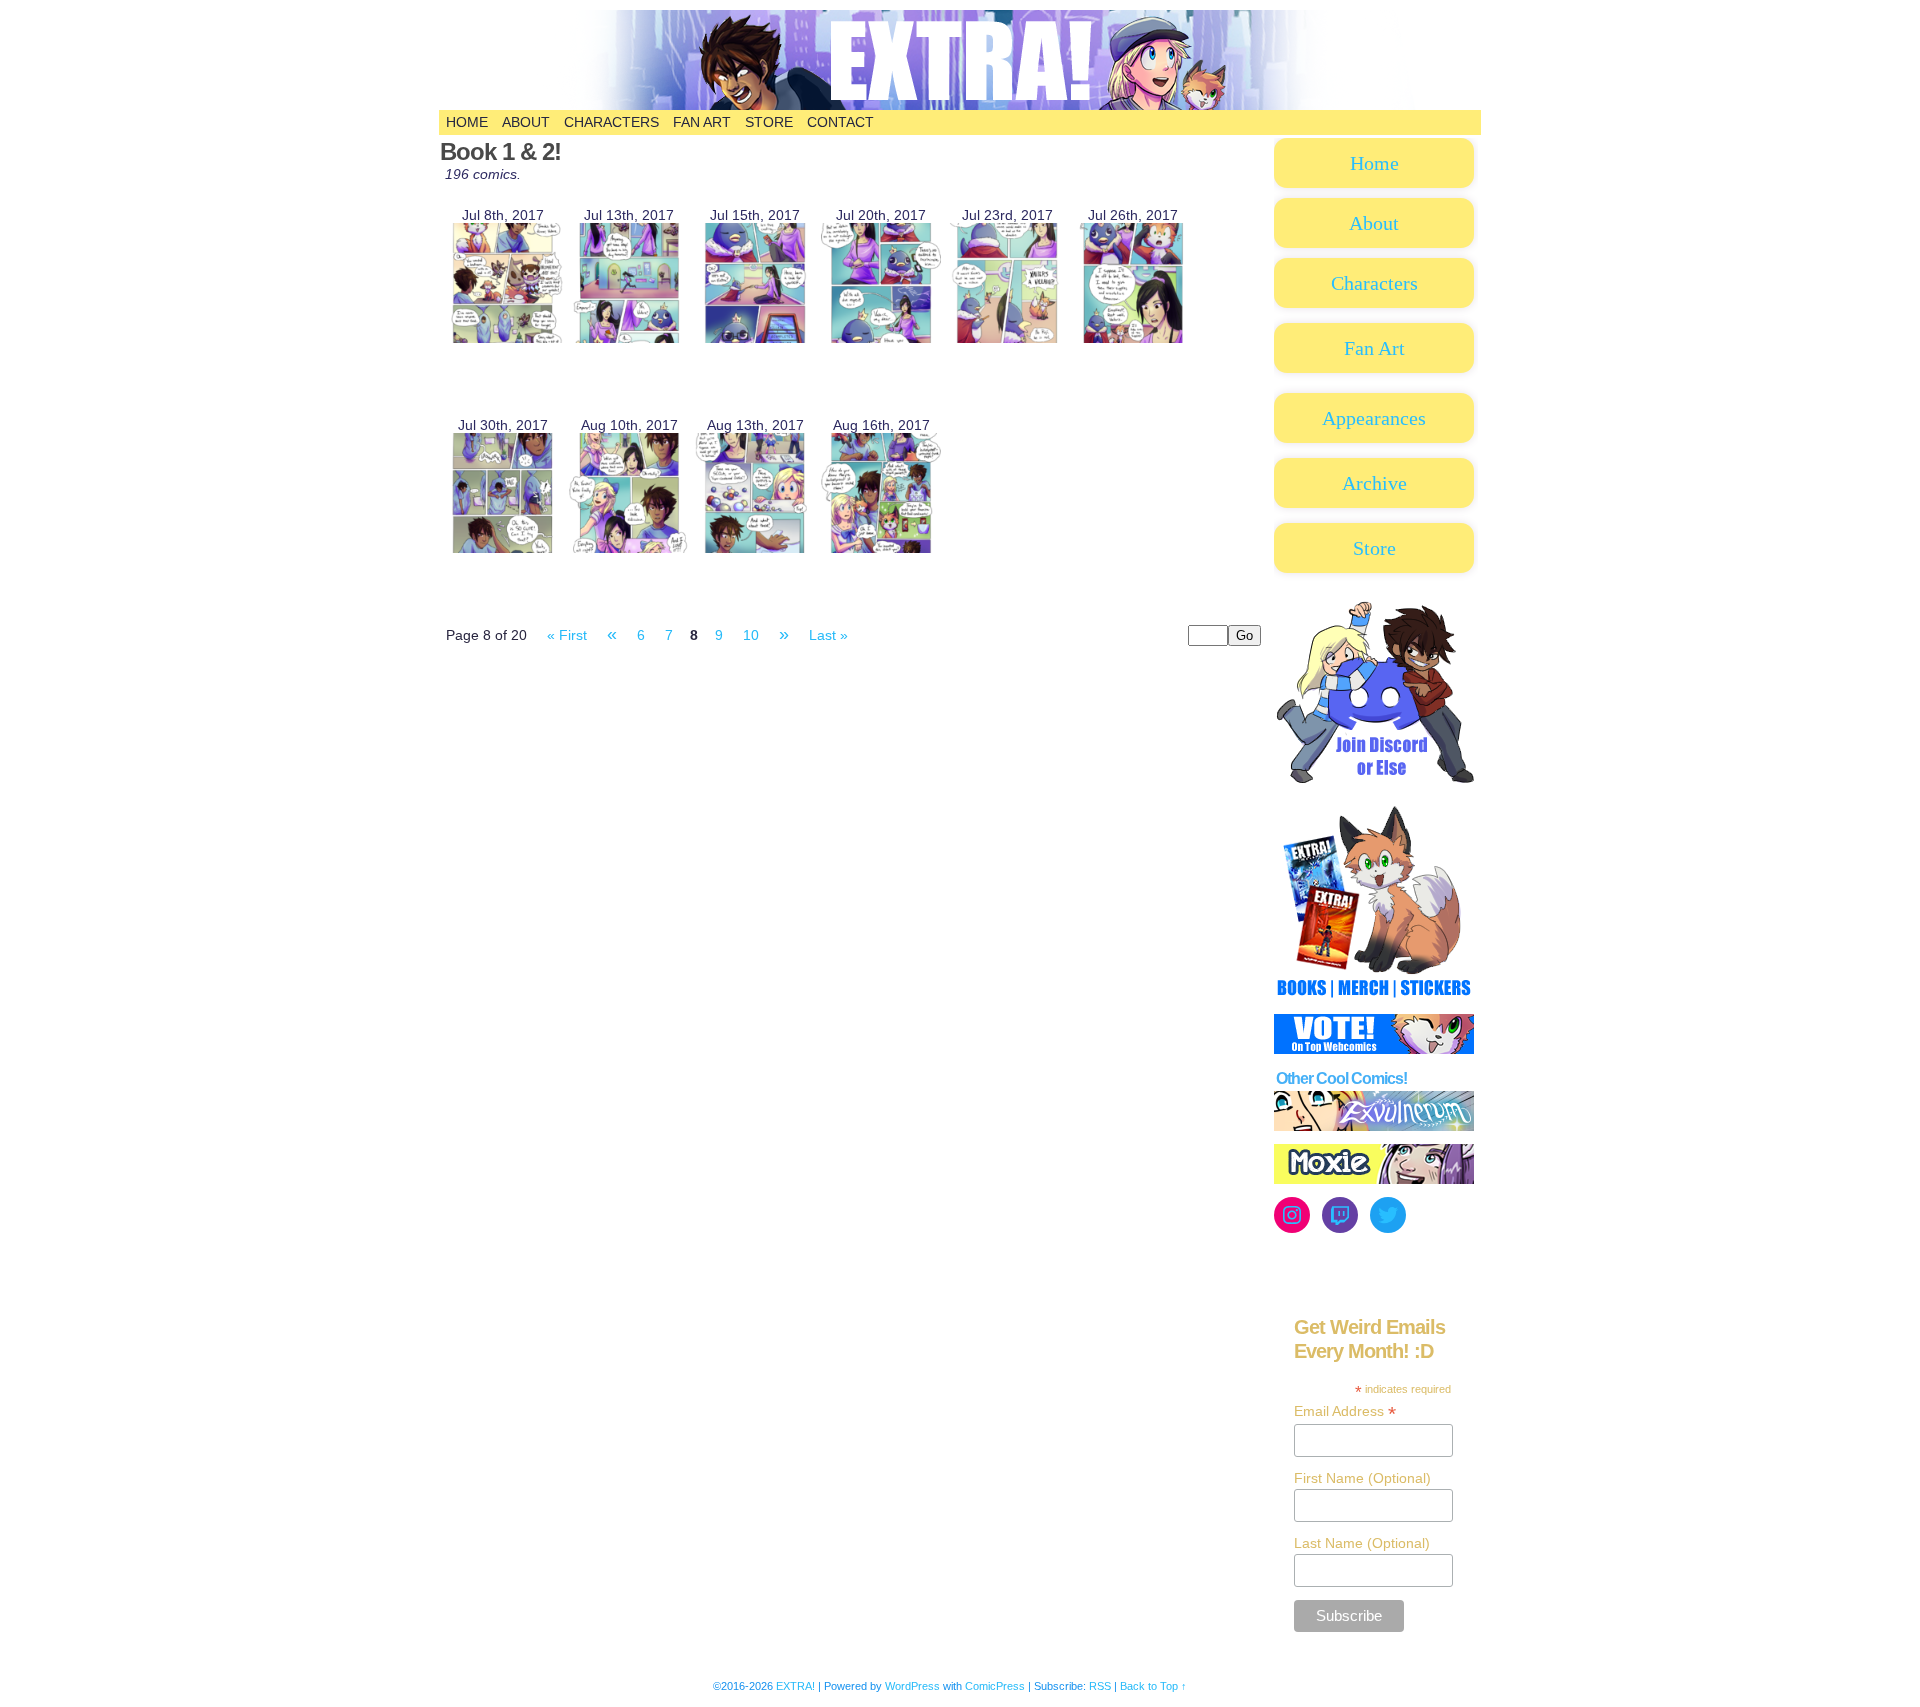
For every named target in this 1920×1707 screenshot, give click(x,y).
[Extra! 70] (503, 338)
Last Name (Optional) (1362, 1543)
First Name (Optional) (1362, 1478)
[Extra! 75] (1133, 338)
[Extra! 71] (629, 338)
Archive (1374, 483)
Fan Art (702, 122)
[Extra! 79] (881, 548)
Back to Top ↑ (1153, 1686)
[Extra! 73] (881, 338)
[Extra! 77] (629, 548)
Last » (828, 635)
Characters (611, 122)
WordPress (912, 1686)
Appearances (1374, 418)
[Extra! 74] (1007, 338)
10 (751, 635)
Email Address (1345, 1411)
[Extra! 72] (755, 338)
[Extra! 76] (503, 548)
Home (467, 122)
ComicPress (995, 1686)
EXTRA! (1049, 70)
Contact (840, 122)
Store (769, 122)
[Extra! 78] (755, 548)
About (526, 122)
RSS (1100, 1686)
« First (567, 635)
